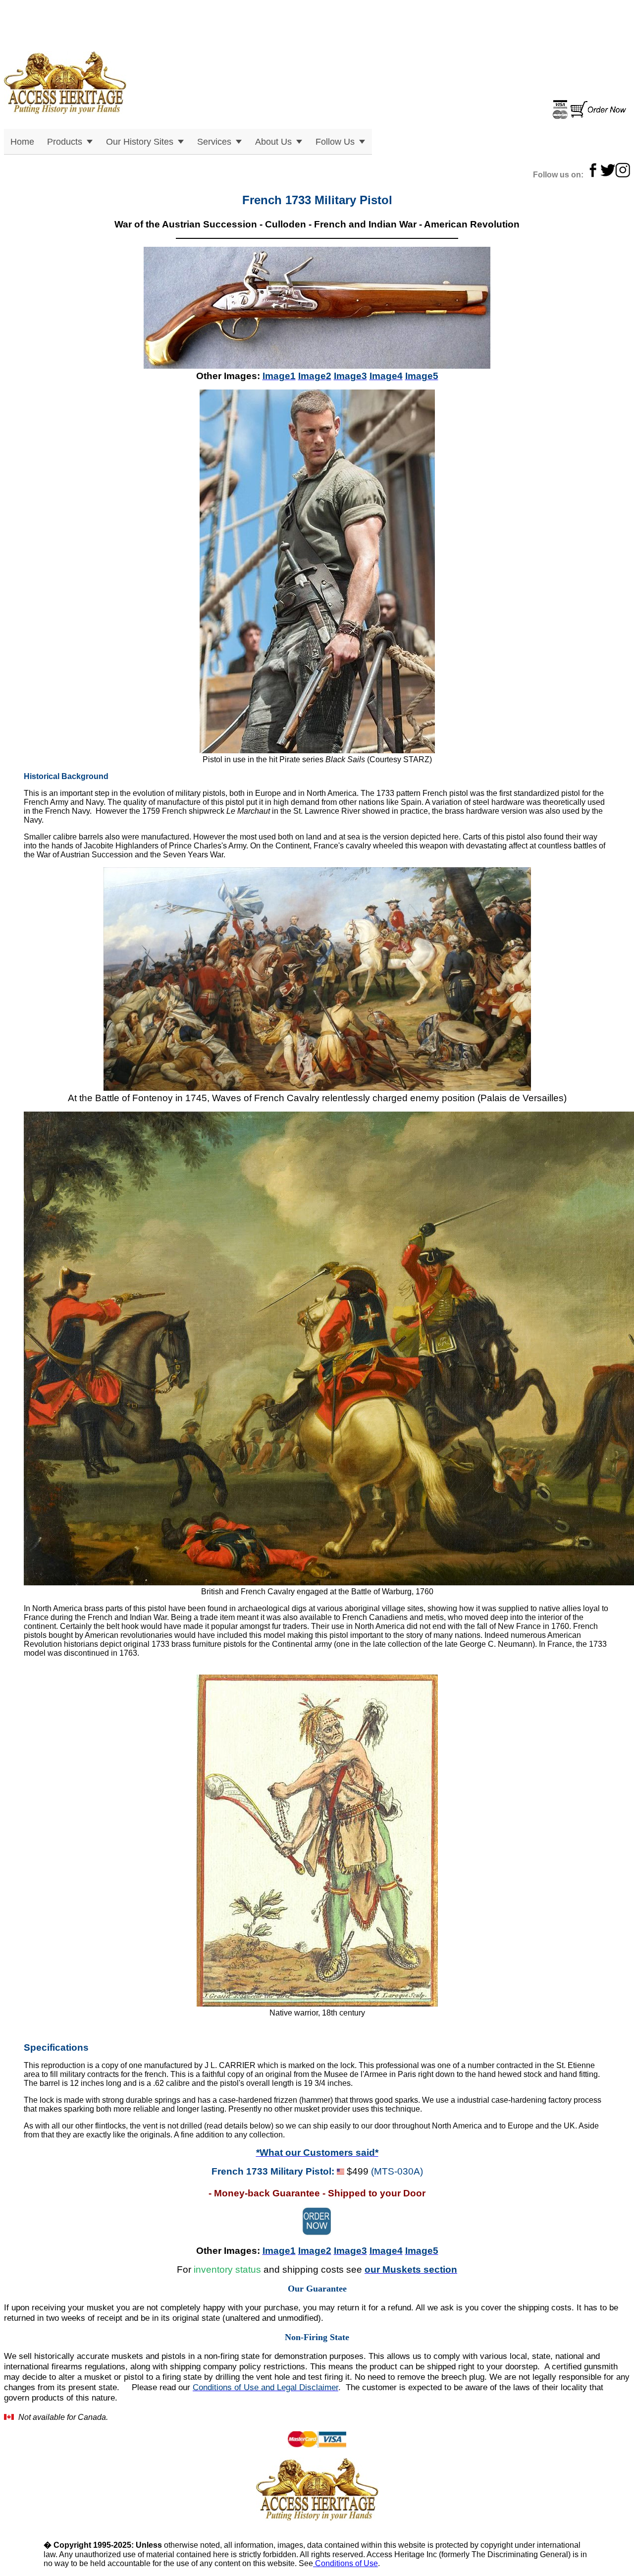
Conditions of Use (345, 2563)
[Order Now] (589, 116)
